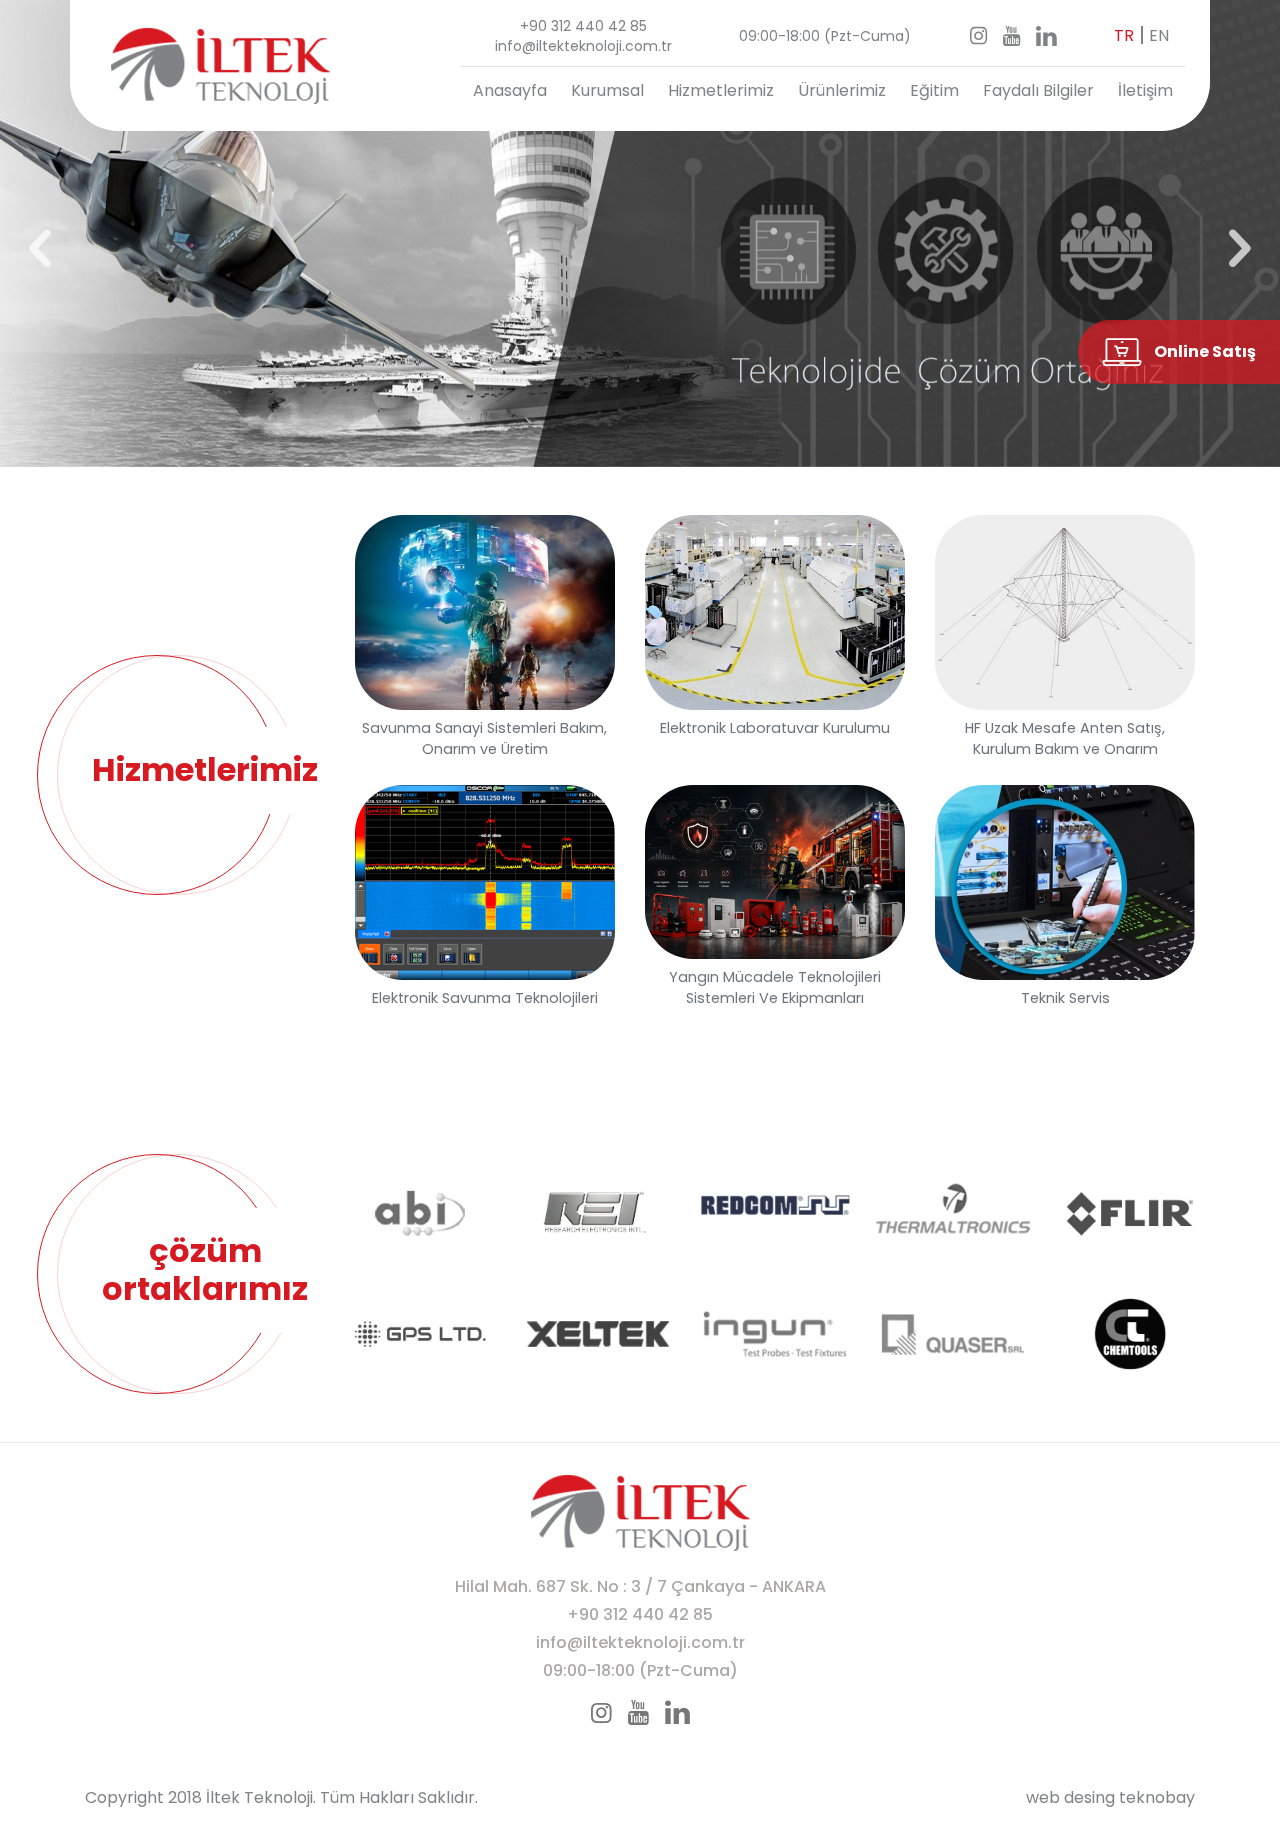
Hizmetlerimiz (721, 90)
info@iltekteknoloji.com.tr (583, 46)
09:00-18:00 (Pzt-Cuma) (825, 36)
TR (1124, 35)
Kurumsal (607, 90)
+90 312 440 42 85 (583, 26)
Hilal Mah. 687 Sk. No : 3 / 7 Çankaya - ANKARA (640, 1586)
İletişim (1145, 90)
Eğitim (934, 90)
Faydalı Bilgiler (1038, 90)
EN (1159, 35)
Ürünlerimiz (842, 90)
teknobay (1157, 1797)
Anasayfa (510, 90)
